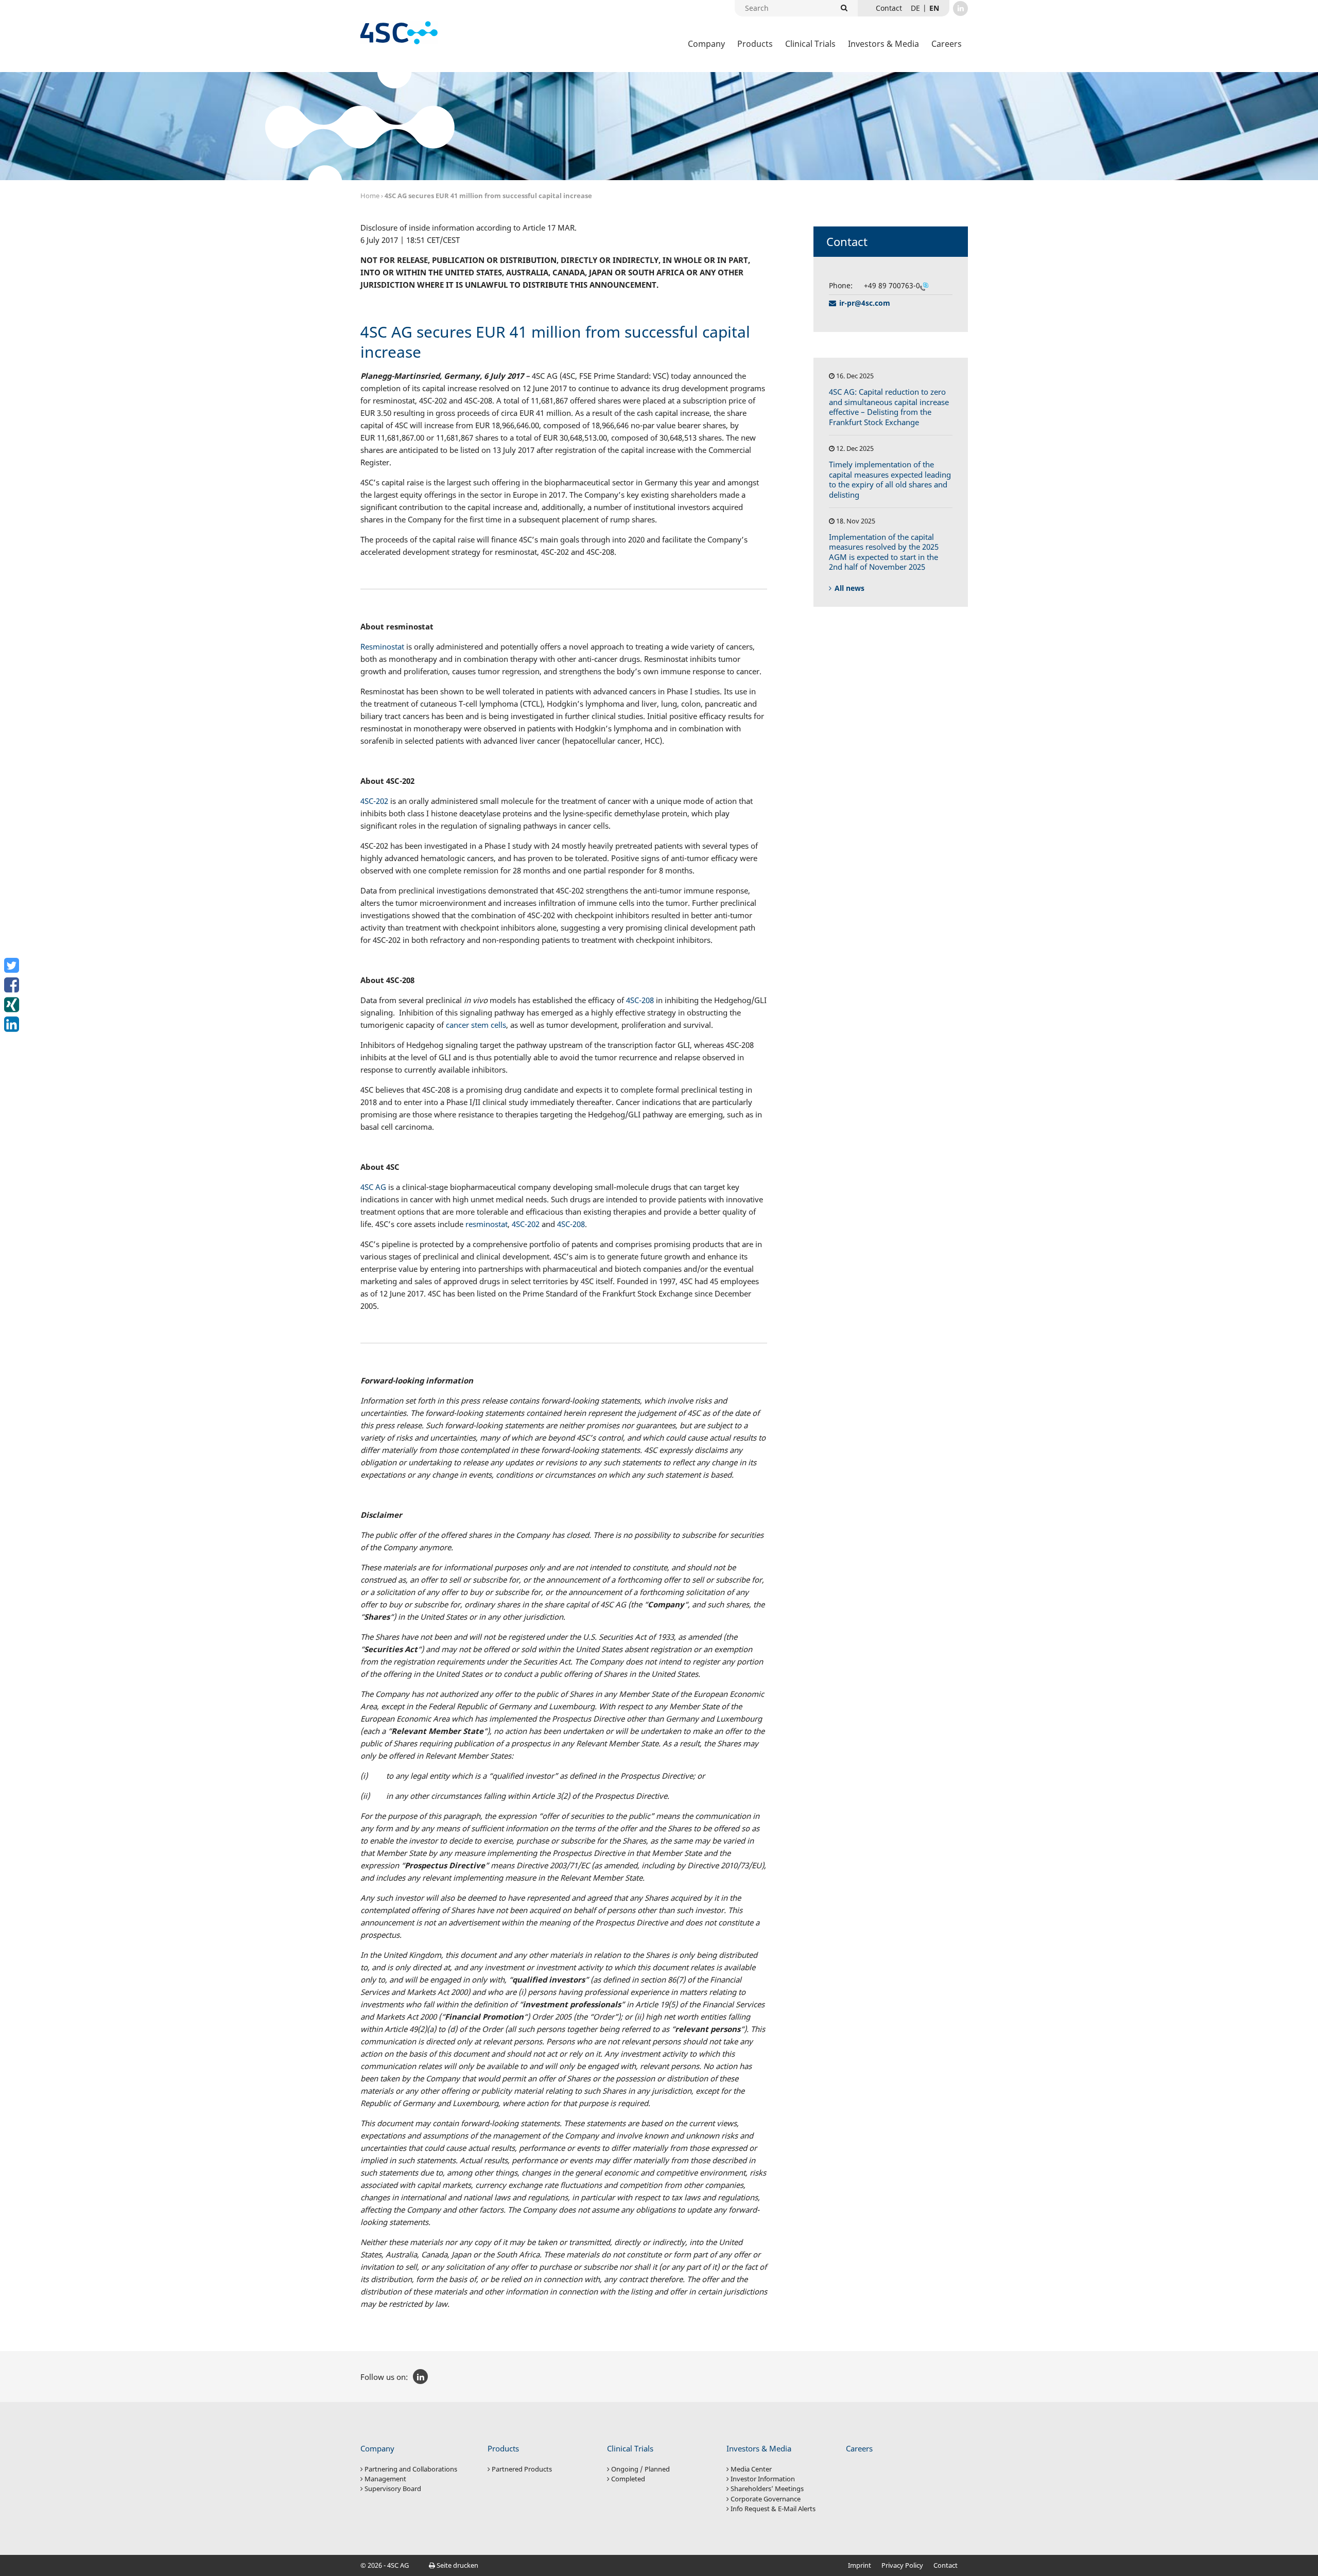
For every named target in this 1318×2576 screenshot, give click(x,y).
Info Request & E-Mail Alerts (773, 2509)
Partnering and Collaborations (411, 2469)
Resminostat (382, 646)
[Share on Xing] (13, 1005)
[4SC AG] (399, 33)
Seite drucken (457, 2565)
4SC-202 (374, 801)
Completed (628, 2479)
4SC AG (373, 1187)
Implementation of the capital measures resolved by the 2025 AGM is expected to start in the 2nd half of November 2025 (884, 552)
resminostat (487, 1224)
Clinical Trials (810, 44)
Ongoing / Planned (640, 2469)
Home (370, 196)
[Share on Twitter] (13, 966)
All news (849, 588)
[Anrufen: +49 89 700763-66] (924, 286)
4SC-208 (640, 1000)
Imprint (860, 2565)
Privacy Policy (902, 2565)
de (915, 8)
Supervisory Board (393, 2489)
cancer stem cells (476, 1025)
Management (385, 2479)
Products (755, 44)
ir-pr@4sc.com (865, 303)
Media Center (751, 2469)
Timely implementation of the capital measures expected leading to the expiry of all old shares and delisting (890, 479)
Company (706, 44)
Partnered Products (522, 2469)
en (934, 8)
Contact (946, 2565)
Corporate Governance (766, 2499)
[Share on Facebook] (13, 985)
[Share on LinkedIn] (13, 1024)
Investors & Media (883, 44)
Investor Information (763, 2479)
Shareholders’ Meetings (767, 2489)
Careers (947, 44)
